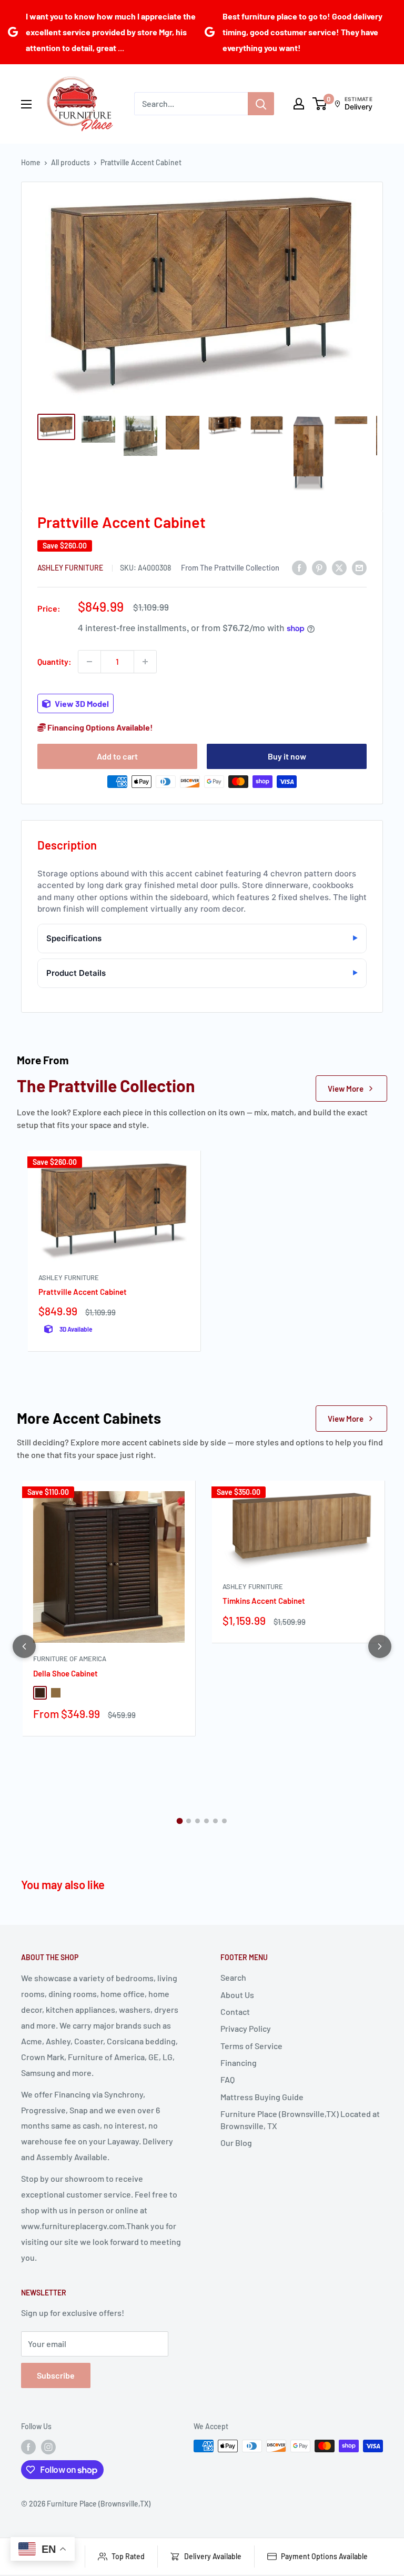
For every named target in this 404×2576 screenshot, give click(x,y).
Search (233, 1977)
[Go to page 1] (180, 1821)
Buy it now (287, 756)
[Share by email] (359, 567)
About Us (237, 1995)
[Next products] (380, 1646)
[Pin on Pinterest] (319, 567)
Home (31, 162)
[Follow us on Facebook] (28, 2447)
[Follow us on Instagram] (48, 2447)
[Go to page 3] (198, 1821)
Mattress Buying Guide (262, 2097)
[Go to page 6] (224, 1821)
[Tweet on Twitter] (339, 567)
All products (70, 162)
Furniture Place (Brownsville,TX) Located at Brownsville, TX (300, 2119)
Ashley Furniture (71, 568)
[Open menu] (26, 104)
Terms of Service (251, 2046)
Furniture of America (70, 1659)
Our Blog (236, 2143)
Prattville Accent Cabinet (83, 1292)
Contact (235, 2011)
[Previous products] (24, 1646)
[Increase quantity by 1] (145, 662)
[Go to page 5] (215, 1821)
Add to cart (117, 756)
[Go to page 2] (189, 1821)
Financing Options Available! (99, 727)
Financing (239, 2063)
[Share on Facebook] (299, 567)
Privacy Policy (246, 2028)
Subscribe (56, 2375)
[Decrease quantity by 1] (89, 662)
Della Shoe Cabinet (65, 1673)
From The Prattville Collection (230, 567)
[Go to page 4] (206, 1821)
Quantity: (54, 661)
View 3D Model (81, 703)
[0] (320, 104)
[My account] (299, 104)
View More (346, 1089)
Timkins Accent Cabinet (264, 1601)
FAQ (228, 2079)
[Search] (261, 104)
